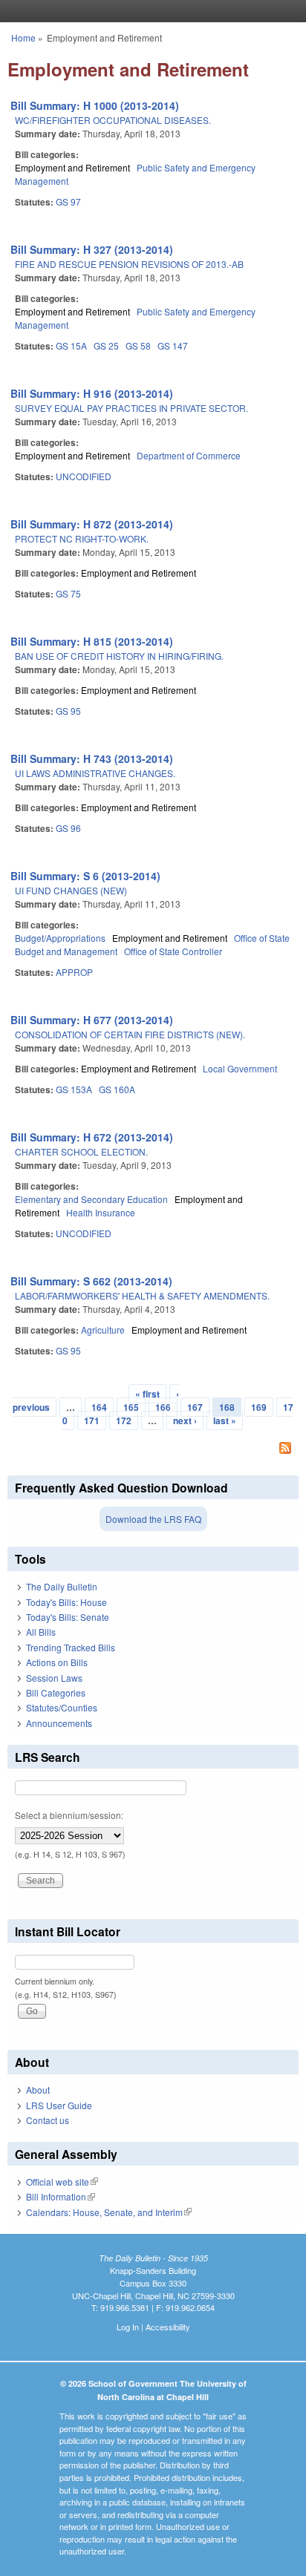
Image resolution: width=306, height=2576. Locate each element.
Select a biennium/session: (69, 1815)
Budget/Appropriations (60, 938)
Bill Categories (56, 1692)
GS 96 (68, 828)
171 (92, 1420)
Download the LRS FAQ (153, 1519)
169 (259, 1407)
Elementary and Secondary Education (91, 1199)
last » (225, 1420)
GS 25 (106, 345)
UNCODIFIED (84, 476)
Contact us (48, 2120)
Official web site (62, 2182)
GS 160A (117, 1089)
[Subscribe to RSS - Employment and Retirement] (153, 1449)
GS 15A (71, 345)
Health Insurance (101, 1212)
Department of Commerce (189, 455)
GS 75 (68, 593)
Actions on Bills (57, 1662)
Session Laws (54, 1678)
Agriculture (103, 1330)
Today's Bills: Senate (68, 1617)
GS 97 (68, 201)
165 (131, 1407)
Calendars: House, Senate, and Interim (109, 2212)
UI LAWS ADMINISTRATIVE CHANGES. (95, 773)
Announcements (59, 1723)
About (38, 2090)
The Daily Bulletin (62, 1586)
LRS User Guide (59, 2105)
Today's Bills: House (66, 1602)
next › (185, 1420)
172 (124, 1420)
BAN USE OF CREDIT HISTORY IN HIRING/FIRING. (119, 656)
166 (163, 1407)
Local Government (240, 1068)
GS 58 (138, 345)
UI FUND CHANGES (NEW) (71, 890)
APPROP (74, 972)
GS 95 (68, 711)
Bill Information (61, 2196)
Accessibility (168, 2327)
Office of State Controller (173, 951)
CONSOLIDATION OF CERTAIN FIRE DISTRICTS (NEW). (130, 1034)
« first (147, 1394)
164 (99, 1407)
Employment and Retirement (72, 167)
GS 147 (173, 345)
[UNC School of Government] (149, 11)
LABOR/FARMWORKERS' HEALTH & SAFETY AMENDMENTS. (142, 1295)
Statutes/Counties (62, 1707)
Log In (128, 2327)
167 (195, 1407)
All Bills (41, 1632)
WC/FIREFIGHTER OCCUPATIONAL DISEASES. (113, 120)
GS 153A (74, 1089)
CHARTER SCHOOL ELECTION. (81, 1151)
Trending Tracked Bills (71, 1647)
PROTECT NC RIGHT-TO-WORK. (82, 538)
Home (23, 37)
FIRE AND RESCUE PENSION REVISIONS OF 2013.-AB (129, 264)
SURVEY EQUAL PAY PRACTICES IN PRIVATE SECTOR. (131, 408)
